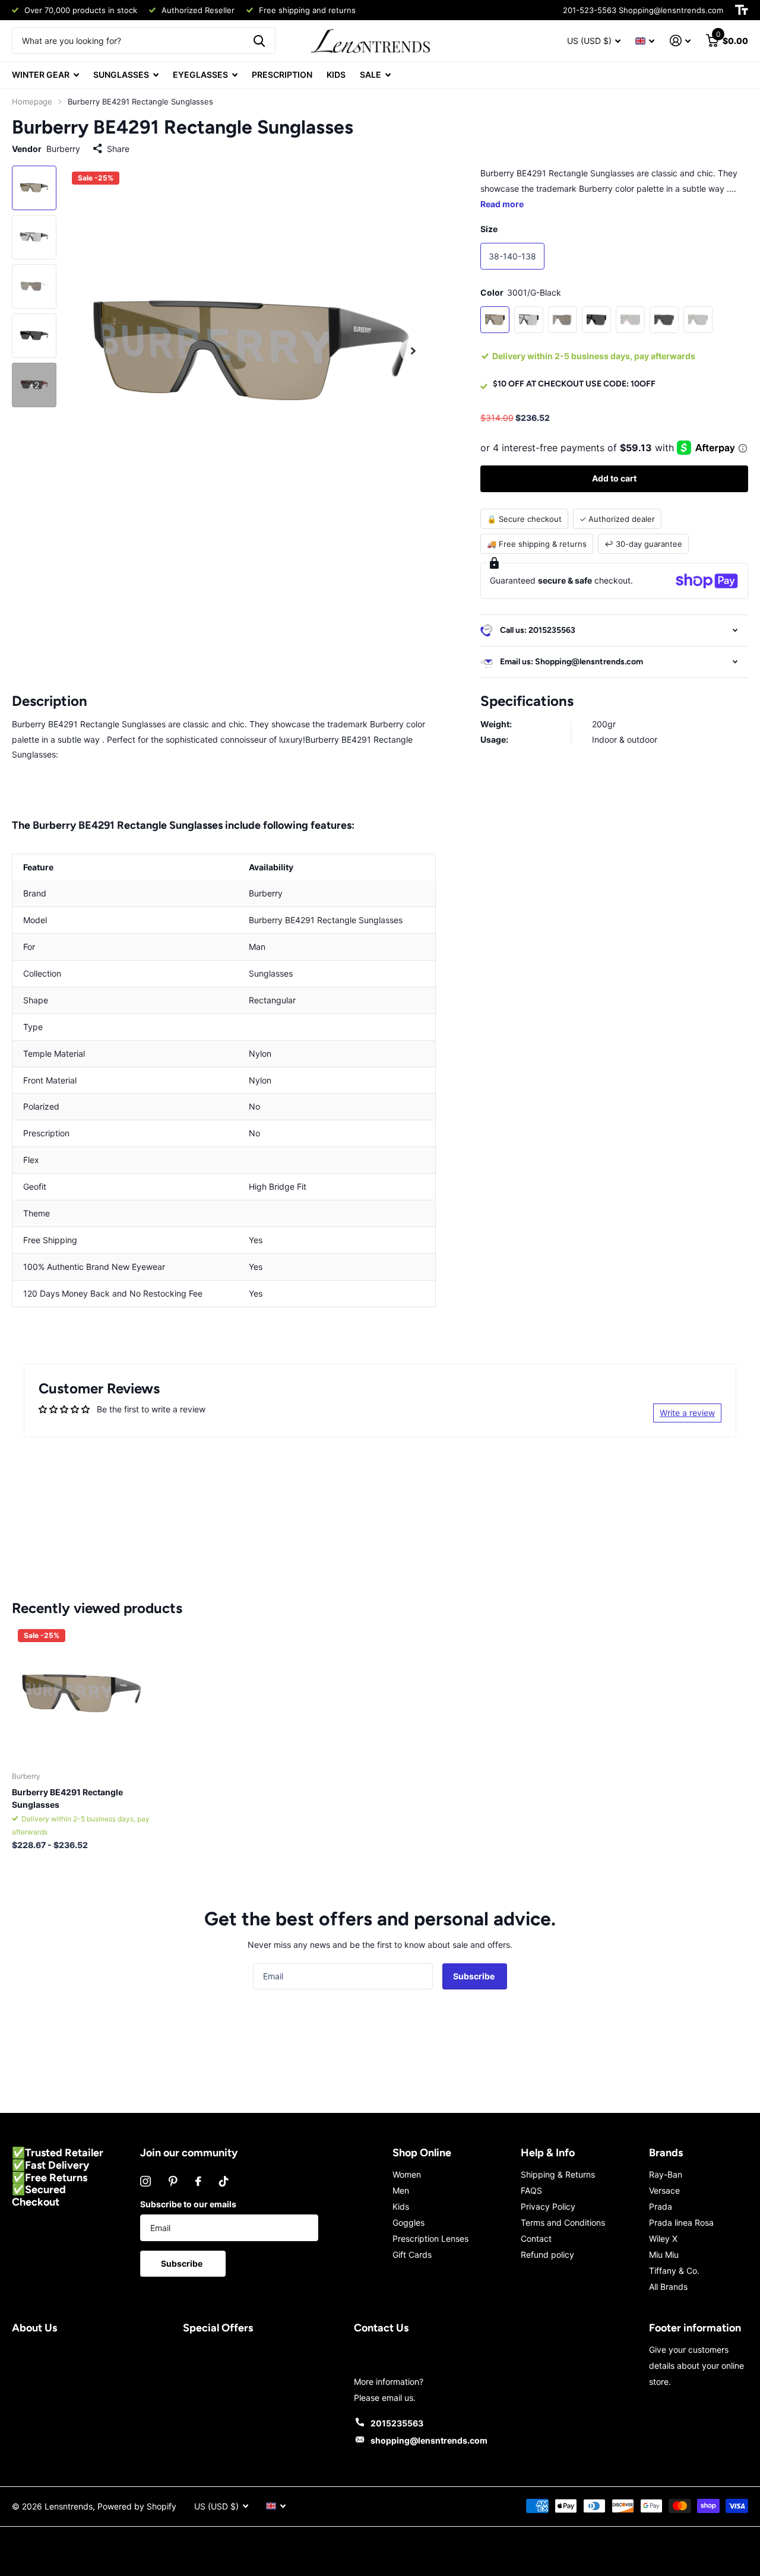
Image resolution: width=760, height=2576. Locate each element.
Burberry (63, 149)
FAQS (531, 2190)
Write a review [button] (687, 1413)
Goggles (408, 2222)
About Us (34, 2328)
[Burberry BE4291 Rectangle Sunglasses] (82, 1693)
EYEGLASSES (200, 75)
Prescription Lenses (430, 2238)
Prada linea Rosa (681, 2222)
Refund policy (547, 2255)
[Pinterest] (173, 2181)
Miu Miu (664, 2255)
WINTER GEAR (41, 75)
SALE (370, 75)
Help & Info (548, 2153)
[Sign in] (680, 41)
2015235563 (397, 2423)
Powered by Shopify (137, 2506)
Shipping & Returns (558, 2174)
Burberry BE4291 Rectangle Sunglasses (67, 1798)
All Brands (668, 2287)
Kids (401, 2206)
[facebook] (198, 2181)
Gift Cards (412, 2255)
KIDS (336, 75)
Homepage (32, 102)
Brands (666, 2153)
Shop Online (422, 2153)
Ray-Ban (666, 2174)
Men (401, 2190)
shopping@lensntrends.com (429, 2440)
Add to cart (614, 478)
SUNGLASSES (121, 75)
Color (521, 292)
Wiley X (663, 2238)
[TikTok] (224, 2181)
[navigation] (34, 188)
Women (407, 2174)
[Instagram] (145, 2181)
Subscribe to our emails (188, 2204)
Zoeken (259, 41)
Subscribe (475, 1976)
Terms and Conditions (563, 2222)
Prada (661, 2206)
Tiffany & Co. (674, 2271)
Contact (536, 2238)
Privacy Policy (548, 2206)
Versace (664, 2190)
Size (489, 229)
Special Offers (218, 2328)
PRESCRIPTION (282, 75)
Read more (502, 204)
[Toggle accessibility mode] (742, 10)
